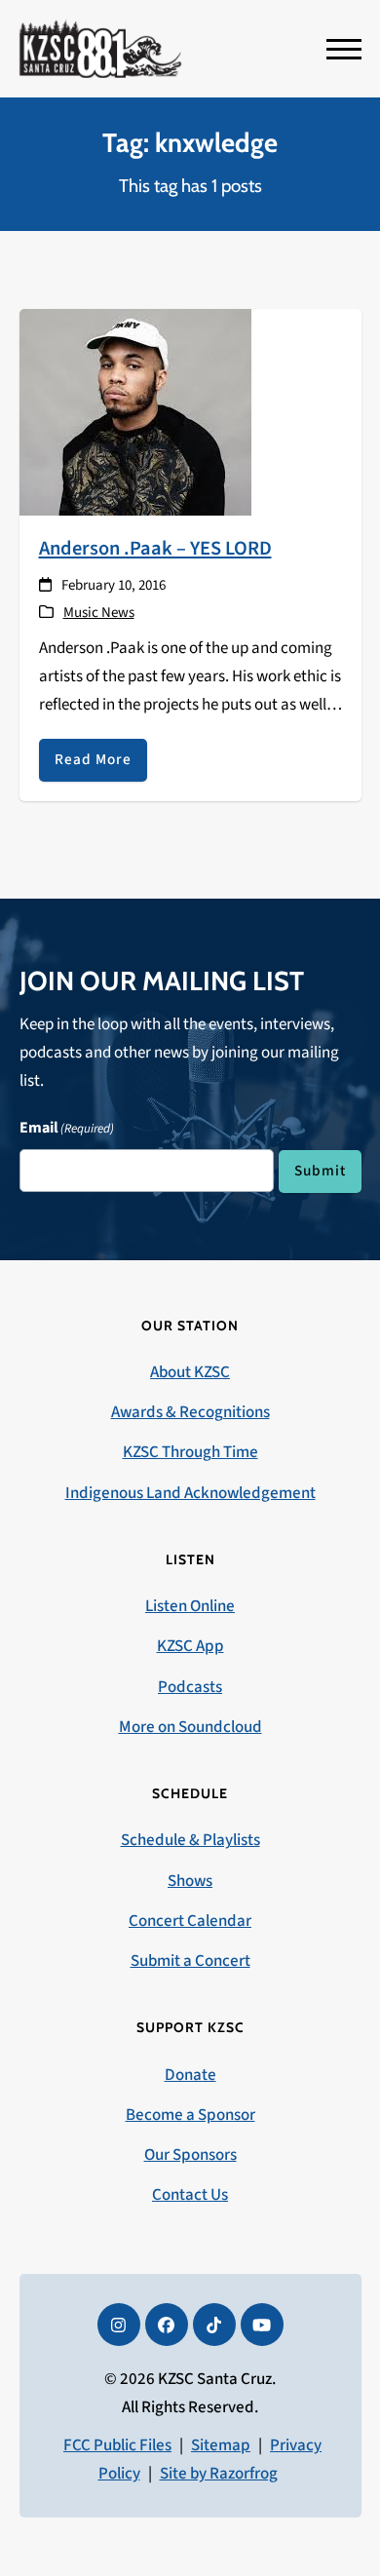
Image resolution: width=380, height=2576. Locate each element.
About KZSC (190, 1372)
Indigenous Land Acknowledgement (190, 1493)
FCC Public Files (117, 2445)
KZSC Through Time (190, 1452)
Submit (320, 1171)
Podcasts (190, 1687)
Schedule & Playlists (190, 1840)
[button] (344, 49)
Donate (190, 2075)
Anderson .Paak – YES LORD (155, 548)
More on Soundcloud (190, 1727)
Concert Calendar (190, 1921)
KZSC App (190, 1646)
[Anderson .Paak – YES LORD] (135, 411)
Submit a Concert (190, 1961)
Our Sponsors (190, 2155)
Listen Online (190, 1606)
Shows (190, 1881)
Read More (93, 759)
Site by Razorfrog (219, 2474)
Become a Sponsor (190, 2115)
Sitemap (221, 2445)
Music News (99, 613)
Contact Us (190, 2195)
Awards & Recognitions (190, 1412)
